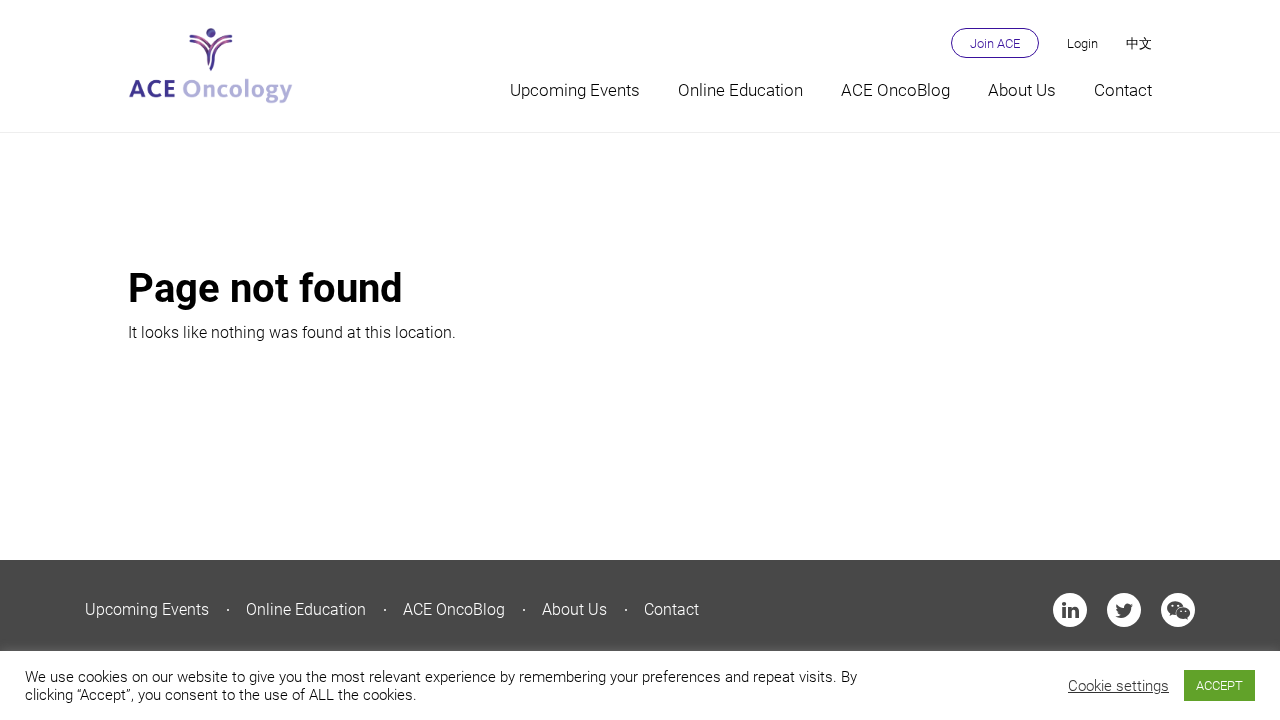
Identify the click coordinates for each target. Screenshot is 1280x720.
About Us (1022, 90)
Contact (1123, 90)
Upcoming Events (575, 90)
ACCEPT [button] (1219, 685)
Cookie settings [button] (1118, 686)
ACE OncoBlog (895, 90)
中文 (1139, 43)
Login (1082, 43)
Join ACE (995, 43)
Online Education (740, 90)
